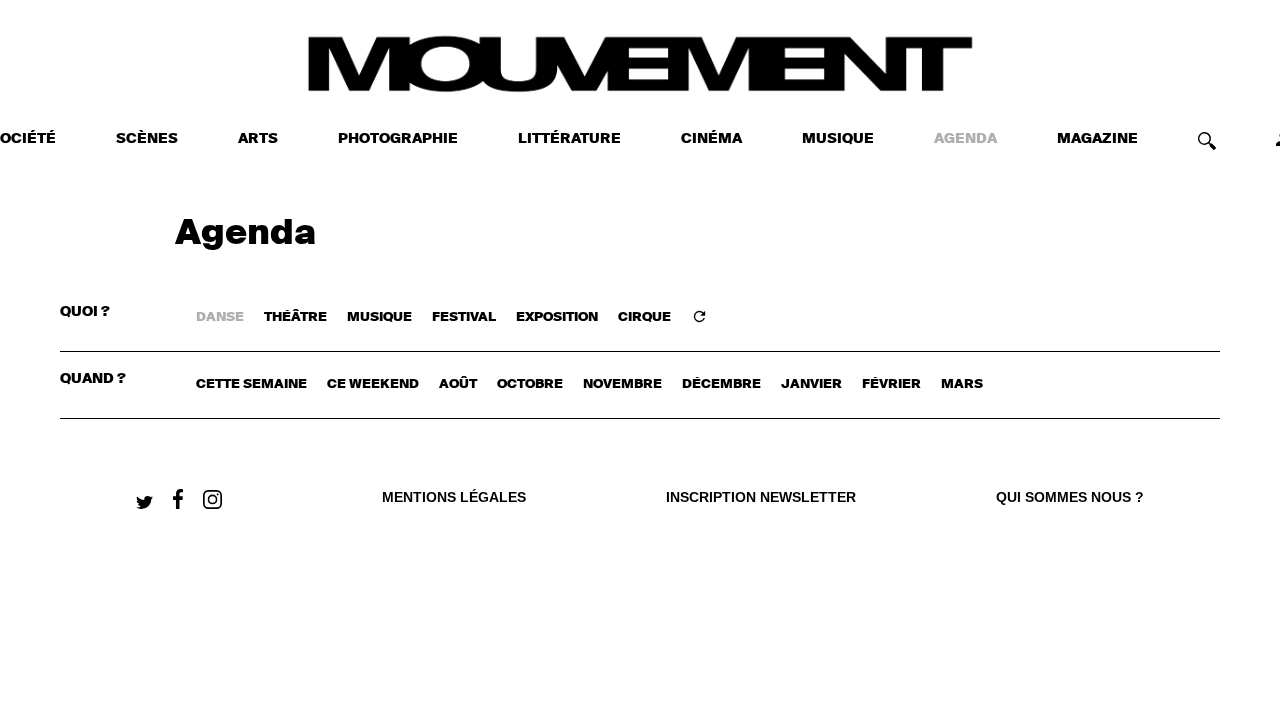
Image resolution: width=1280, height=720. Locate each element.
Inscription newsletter (761, 497)
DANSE (220, 317)
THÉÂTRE (295, 317)
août (458, 384)
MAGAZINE (1097, 139)
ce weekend (373, 384)
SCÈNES (147, 139)
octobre (530, 384)
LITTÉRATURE (569, 139)
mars (962, 384)
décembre (721, 384)
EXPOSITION (557, 317)
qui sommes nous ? (1070, 497)
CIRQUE (644, 317)
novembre (622, 384)
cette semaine (251, 384)
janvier (811, 384)
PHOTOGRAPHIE (398, 139)
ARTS (258, 139)
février (891, 384)
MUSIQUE (838, 139)
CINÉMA (711, 139)
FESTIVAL (464, 317)
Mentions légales (454, 497)
